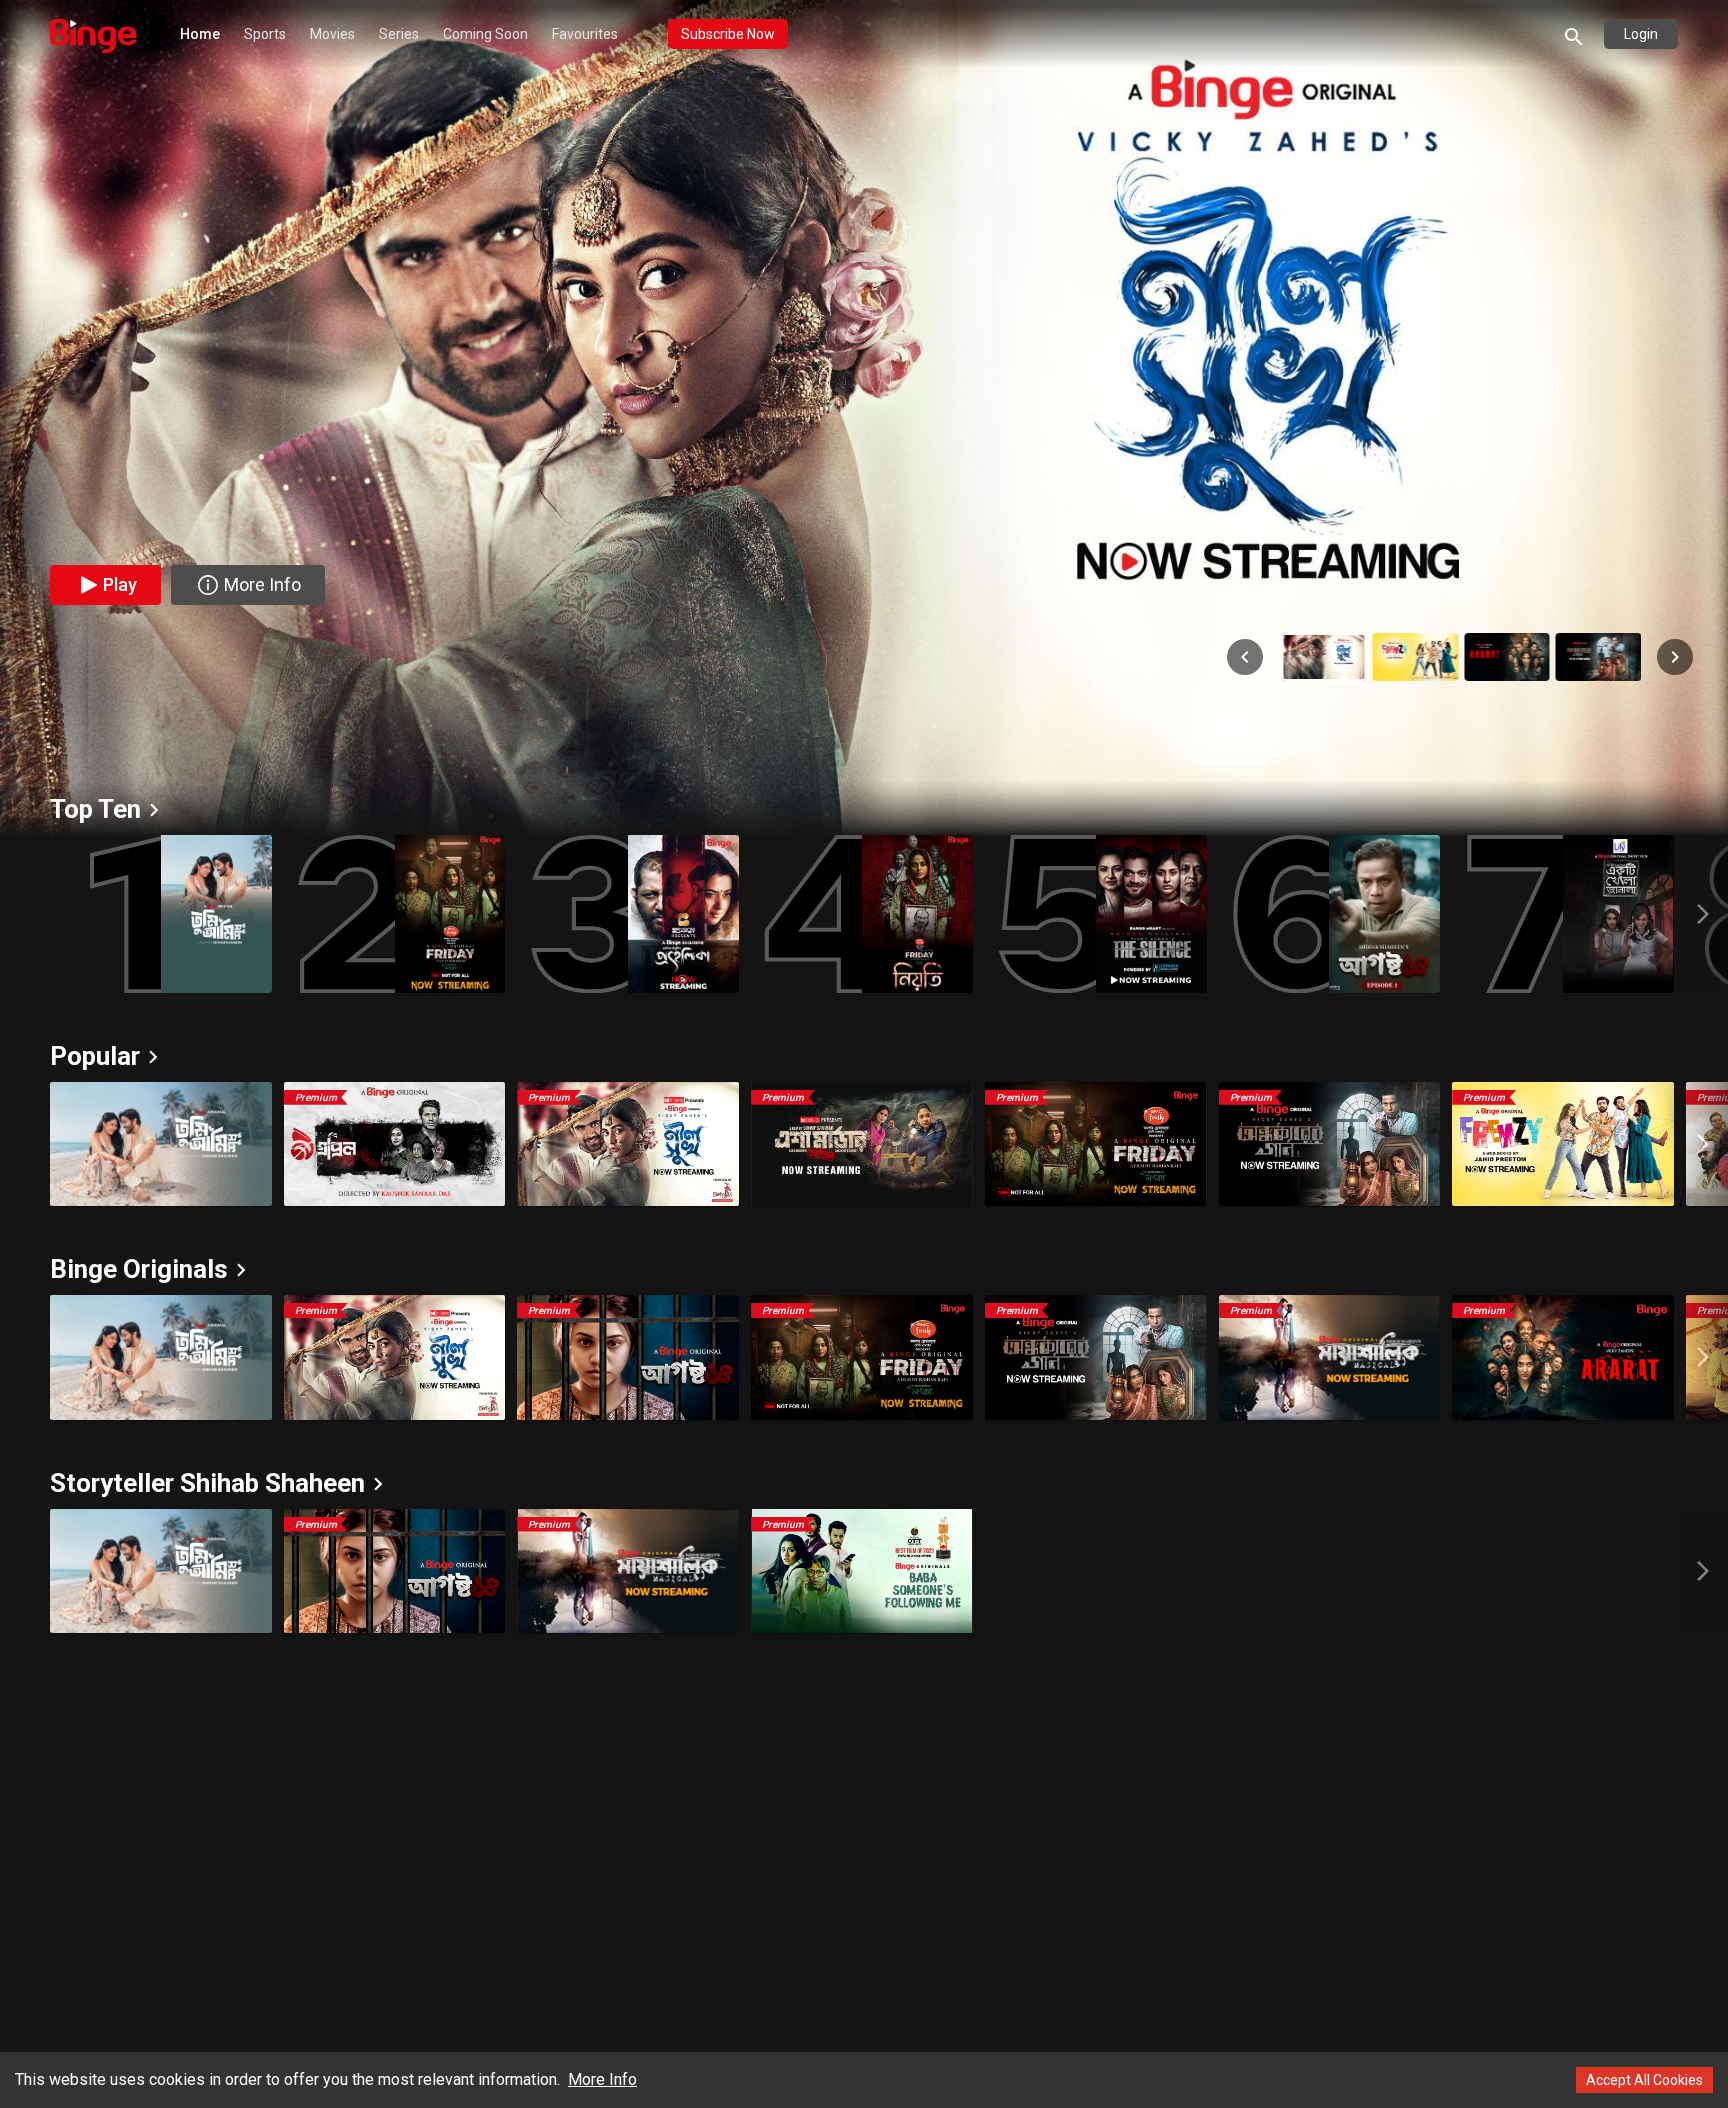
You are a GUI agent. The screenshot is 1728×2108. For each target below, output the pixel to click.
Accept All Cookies (1644, 2080)
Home (200, 34)
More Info (602, 2079)
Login (1641, 34)
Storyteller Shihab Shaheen (207, 1483)
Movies (332, 34)
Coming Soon (485, 34)
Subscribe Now (728, 34)
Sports (265, 34)
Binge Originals (139, 1269)
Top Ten (95, 809)
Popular (95, 1056)
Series (399, 34)
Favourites (585, 34)
